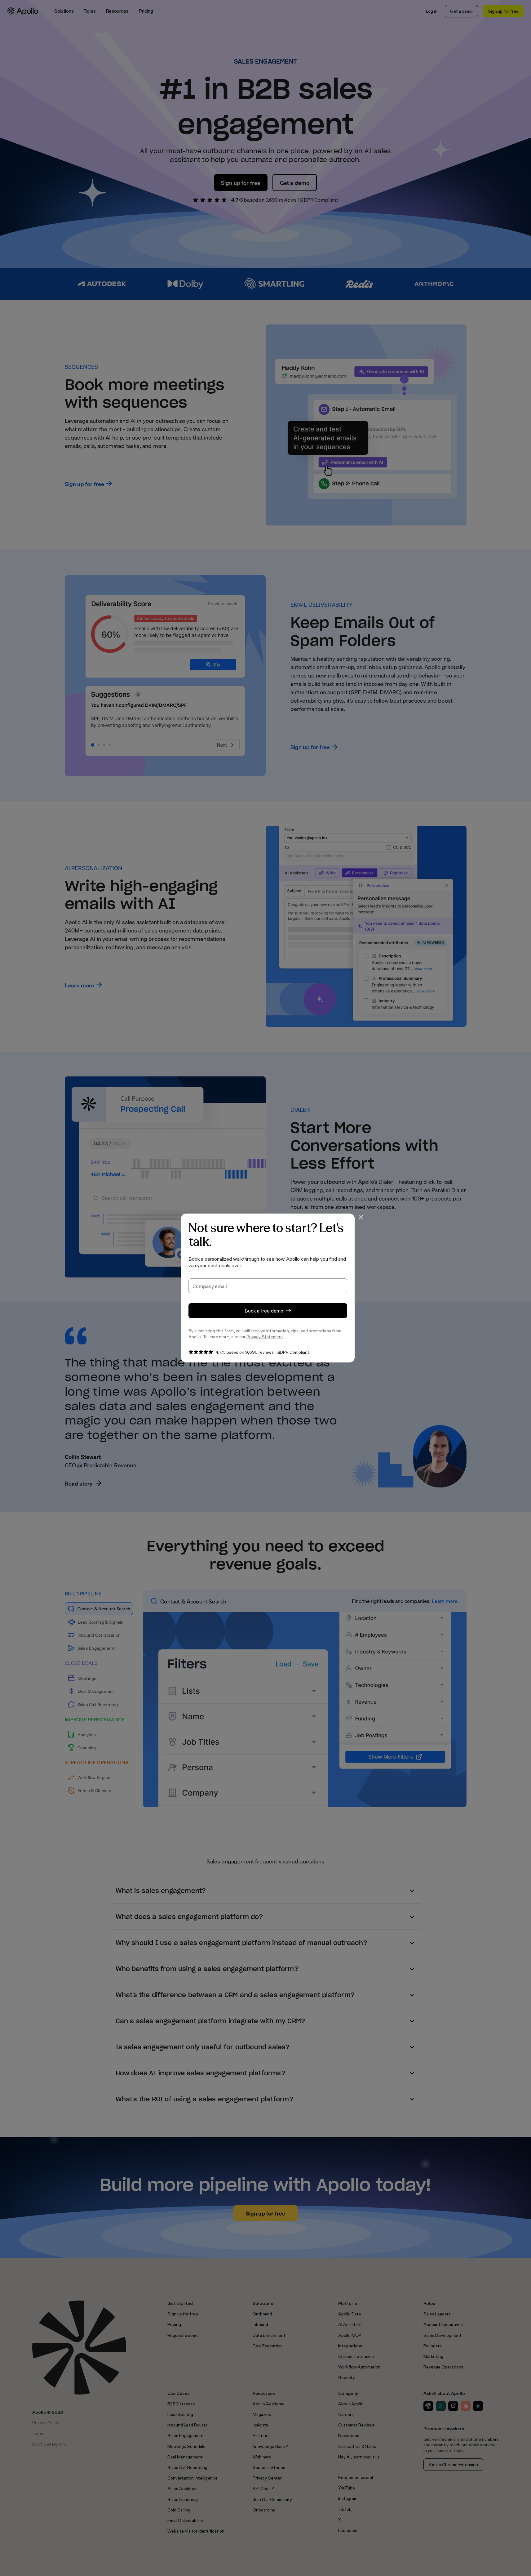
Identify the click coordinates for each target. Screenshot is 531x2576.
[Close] (361, 1217)
